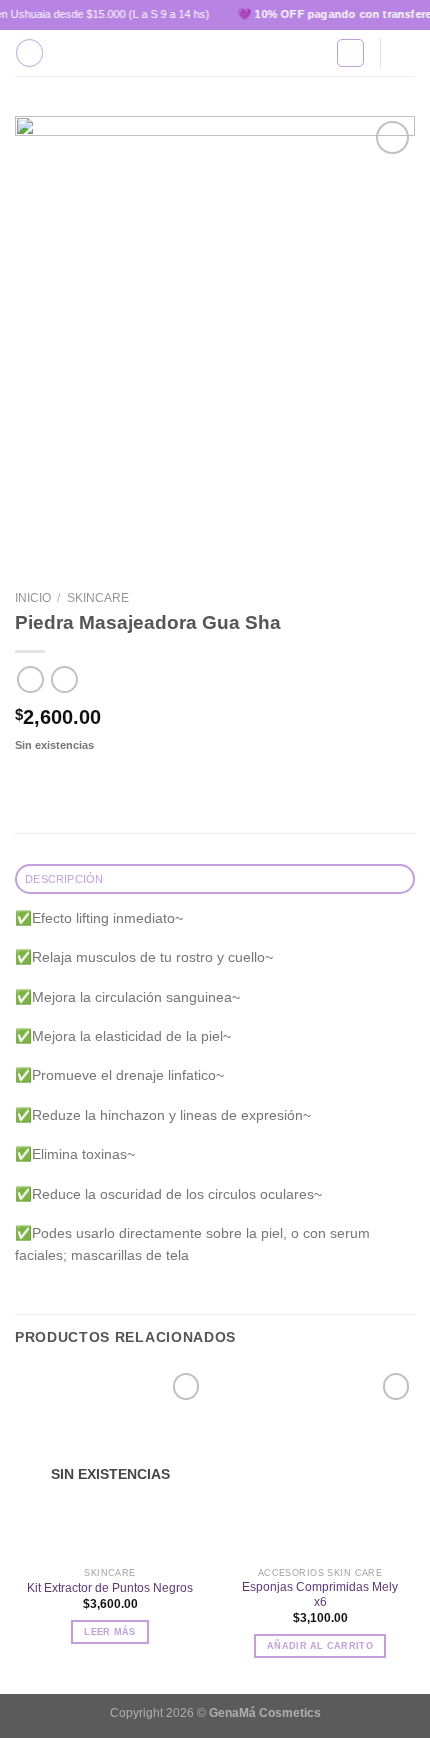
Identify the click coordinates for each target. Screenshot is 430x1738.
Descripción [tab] (64, 879)
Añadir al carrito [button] (320, 1646)
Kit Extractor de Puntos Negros (110, 1588)
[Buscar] (350, 52)
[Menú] (29, 52)
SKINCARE (98, 598)
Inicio (33, 598)
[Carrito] (405, 53)
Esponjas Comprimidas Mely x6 (320, 1594)
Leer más (109, 1632)
